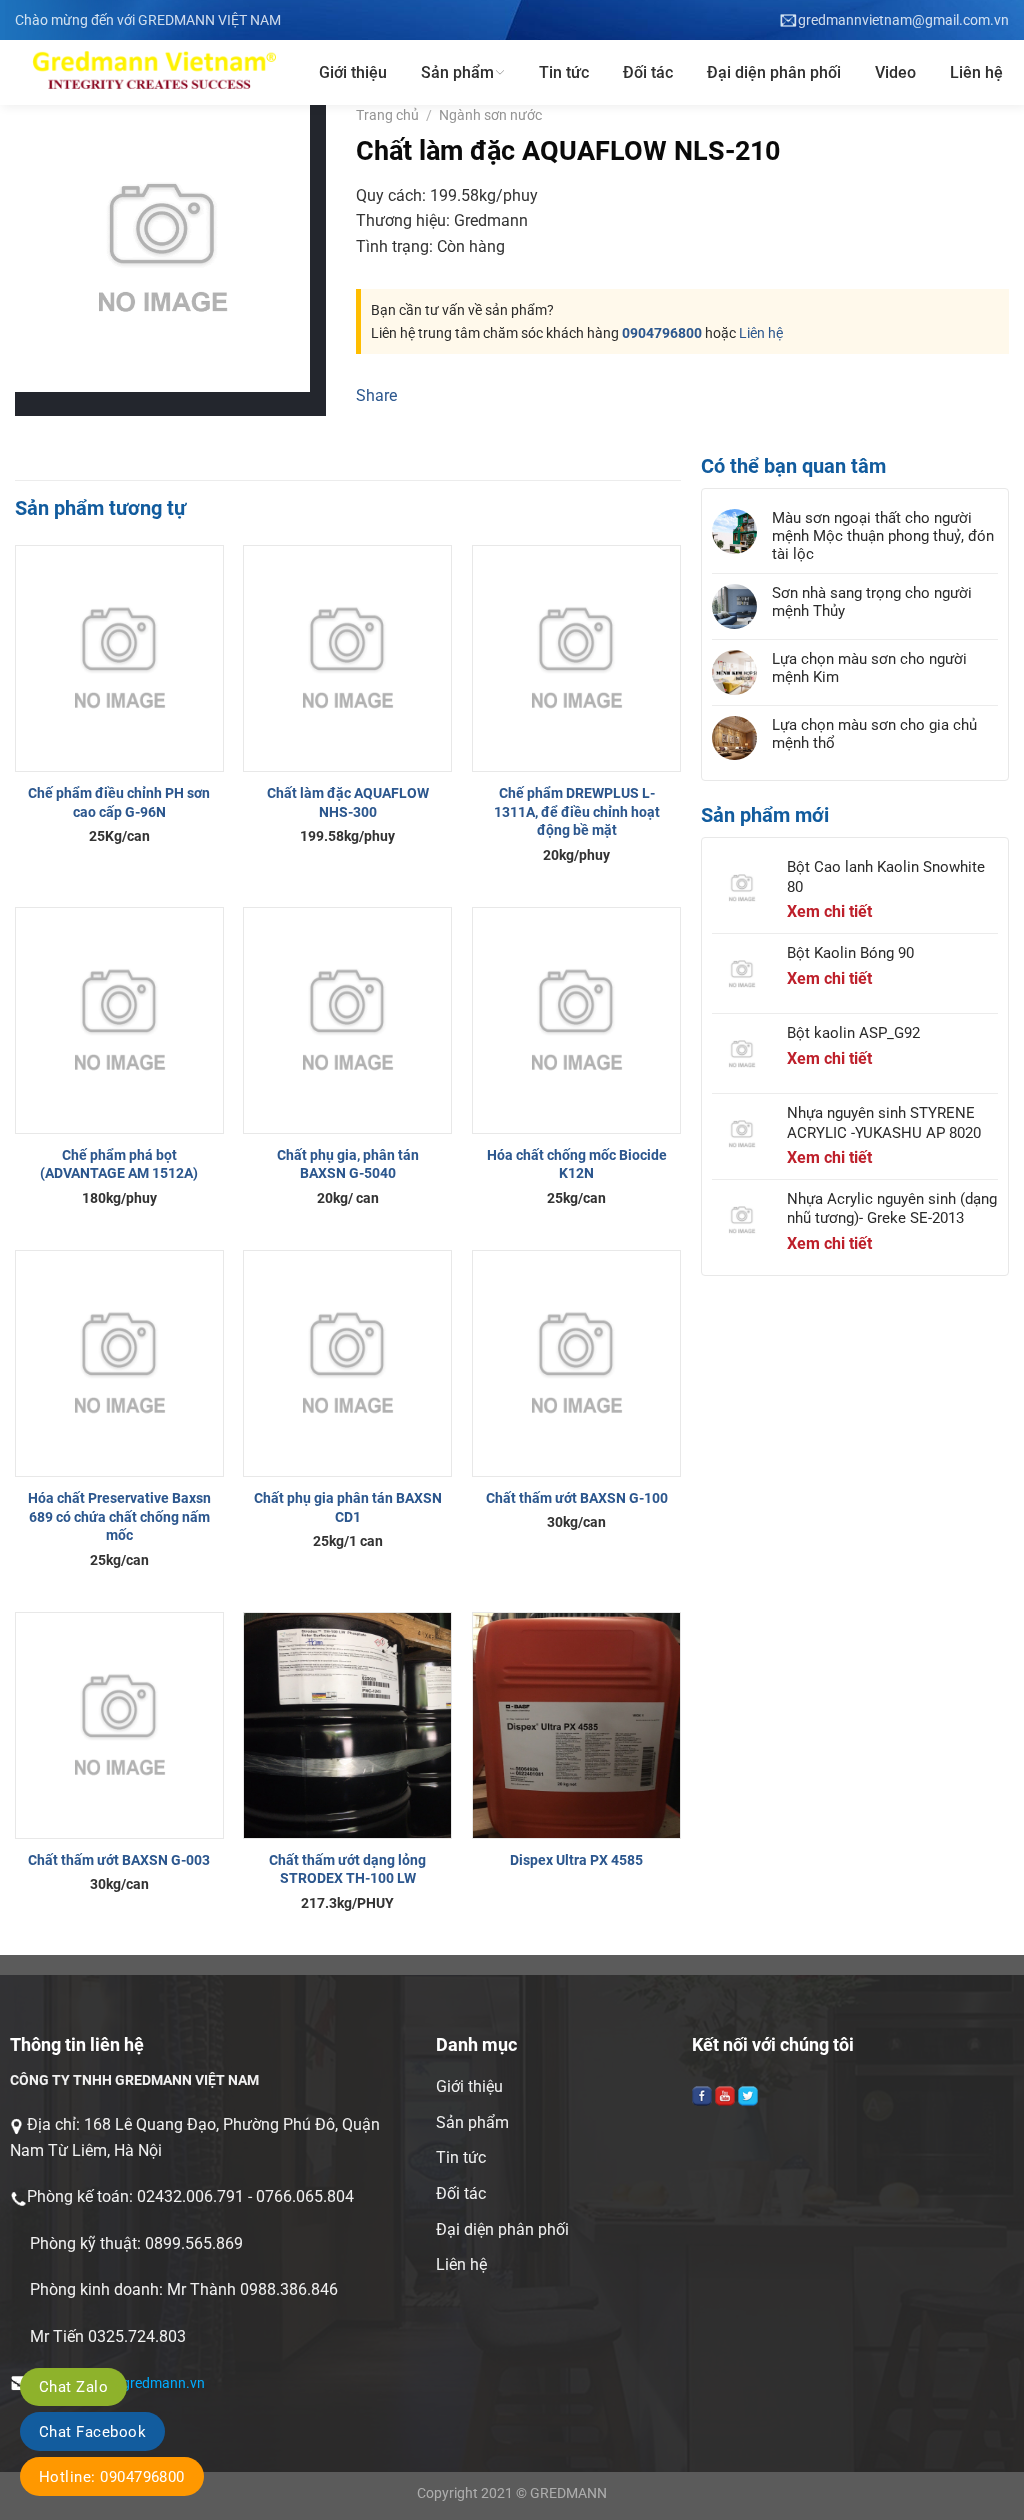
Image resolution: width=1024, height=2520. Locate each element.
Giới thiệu (353, 72)
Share (376, 395)
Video (895, 72)
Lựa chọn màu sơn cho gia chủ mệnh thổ (874, 734)
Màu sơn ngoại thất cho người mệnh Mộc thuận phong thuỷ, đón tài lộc (883, 536)
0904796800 (662, 333)
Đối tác (648, 72)
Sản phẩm (457, 72)
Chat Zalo (73, 2387)
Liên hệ (976, 72)
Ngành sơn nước (490, 115)
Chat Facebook (92, 2432)
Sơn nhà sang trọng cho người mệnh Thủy (872, 602)
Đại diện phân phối (774, 72)
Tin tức (564, 72)
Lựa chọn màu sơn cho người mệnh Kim (869, 668)
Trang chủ (387, 115)
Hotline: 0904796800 (112, 2477)
